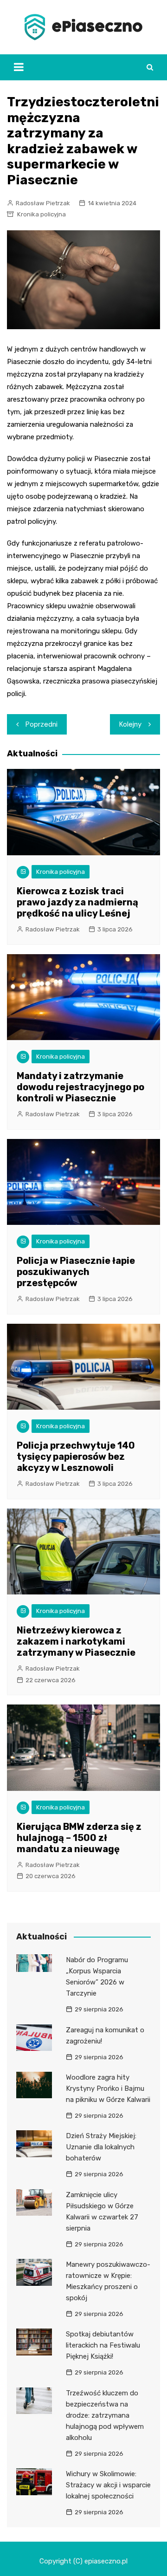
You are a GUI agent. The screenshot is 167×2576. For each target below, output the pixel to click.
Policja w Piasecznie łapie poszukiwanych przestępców (76, 1272)
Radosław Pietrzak (43, 203)
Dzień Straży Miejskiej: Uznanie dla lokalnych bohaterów (101, 2147)
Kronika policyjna (42, 214)
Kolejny (130, 724)
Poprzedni (42, 724)
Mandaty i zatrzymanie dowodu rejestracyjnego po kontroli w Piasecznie (80, 1087)
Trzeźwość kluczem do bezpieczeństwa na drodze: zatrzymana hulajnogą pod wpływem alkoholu (105, 2415)
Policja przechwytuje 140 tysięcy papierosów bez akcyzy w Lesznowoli (76, 1457)
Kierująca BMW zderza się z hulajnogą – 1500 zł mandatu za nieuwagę (79, 1838)
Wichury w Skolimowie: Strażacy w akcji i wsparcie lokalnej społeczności (108, 2485)
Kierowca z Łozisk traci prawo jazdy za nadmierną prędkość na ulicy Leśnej (77, 902)
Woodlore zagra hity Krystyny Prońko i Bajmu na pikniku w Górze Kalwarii (108, 2088)
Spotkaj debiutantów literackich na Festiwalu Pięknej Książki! (103, 2345)
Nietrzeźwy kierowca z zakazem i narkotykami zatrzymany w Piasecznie (76, 1641)
